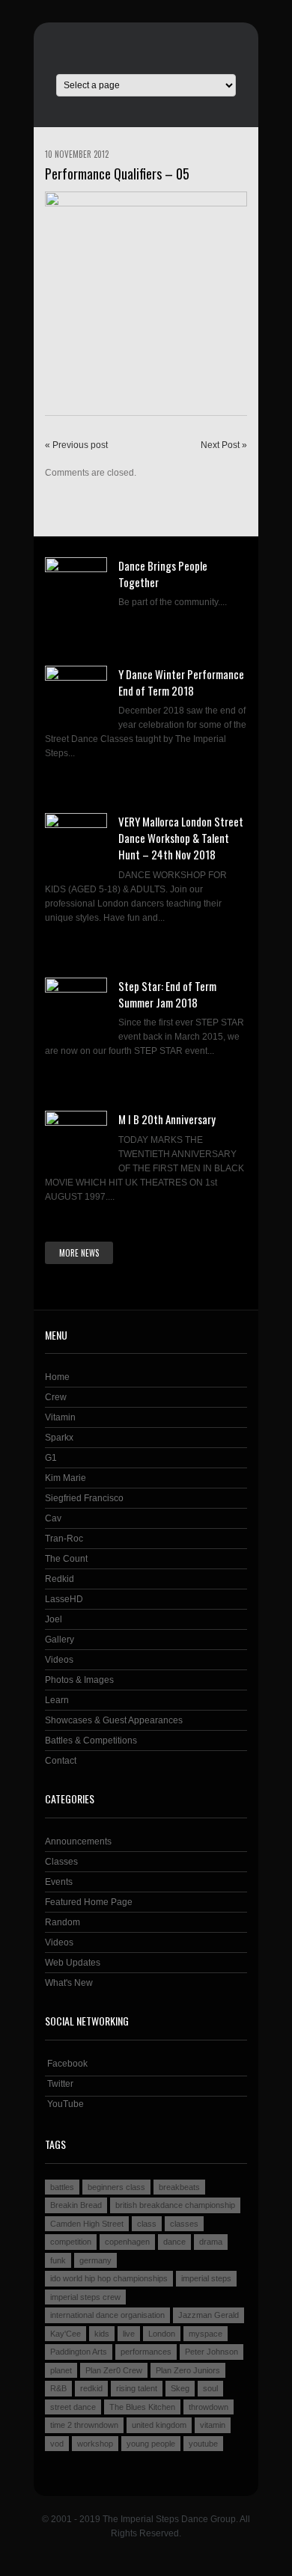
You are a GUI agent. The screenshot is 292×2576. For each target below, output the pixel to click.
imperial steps (206, 2278)
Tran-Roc (64, 1539)
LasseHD (64, 1599)
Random (63, 1922)
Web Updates (73, 1963)
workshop (95, 2444)
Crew (56, 1397)
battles (62, 2187)
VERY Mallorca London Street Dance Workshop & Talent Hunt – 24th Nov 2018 (181, 838)
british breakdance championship (175, 2205)
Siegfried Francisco (84, 1498)
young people (151, 2444)
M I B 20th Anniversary (167, 1119)
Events (59, 1882)
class (147, 2224)
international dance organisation (107, 2315)
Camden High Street (87, 2224)
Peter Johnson (212, 2352)
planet (61, 2370)
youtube (203, 2444)
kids (102, 2334)
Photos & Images (79, 1680)
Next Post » (224, 445)
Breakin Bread (76, 2205)
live (129, 2334)
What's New (69, 1983)
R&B (58, 2388)
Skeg (180, 2388)
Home (57, 1377)
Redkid (60, 1579)
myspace (206, 2334)
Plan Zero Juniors (188, 2370)
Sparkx (59, 1438)
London (162, 2334)
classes (184, 2224)
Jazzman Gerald (209, 2315)
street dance (73, 2407)
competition (71, 2242)
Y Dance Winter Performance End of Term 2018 (181, 682)
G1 (51, 1458)
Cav (53, 1518)
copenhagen (127, 2242)
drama (211, 2242)
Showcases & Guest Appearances (114, 1720)
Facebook (66, 2064)
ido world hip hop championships (109, 2278)
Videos (59, 1660)
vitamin (213, 2425)
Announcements (78, 1841)
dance (174, 2242)
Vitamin (60, 1417)
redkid (91, 2388)
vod (57, 2444)
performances (146, 2352)
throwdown (209, 2407)
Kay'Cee (66, 2334)
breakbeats (179, 2187)
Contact (61, 1761)
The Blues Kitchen (142, 2407)
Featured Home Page (89, 1902)
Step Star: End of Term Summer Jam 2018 (167, 994)
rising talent (137, 2388)
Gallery (60, 1640)
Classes (61, 1862)
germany (95, 2260)
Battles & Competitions (91, 1741)
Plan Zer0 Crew (114, 2370)
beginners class (116, 2187)
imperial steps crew (85, 2297)
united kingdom (159, 2425)
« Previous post (76, 445)
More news (79, 1253)
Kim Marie (66, 1478)
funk (58, 2260)
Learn (57, 1700)
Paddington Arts (79, 2352)
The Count (66, 1559)
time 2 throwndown (84, 2425)
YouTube (64, 2104)
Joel (54, 1619)
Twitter (59, 2084)
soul (210, 2388)
